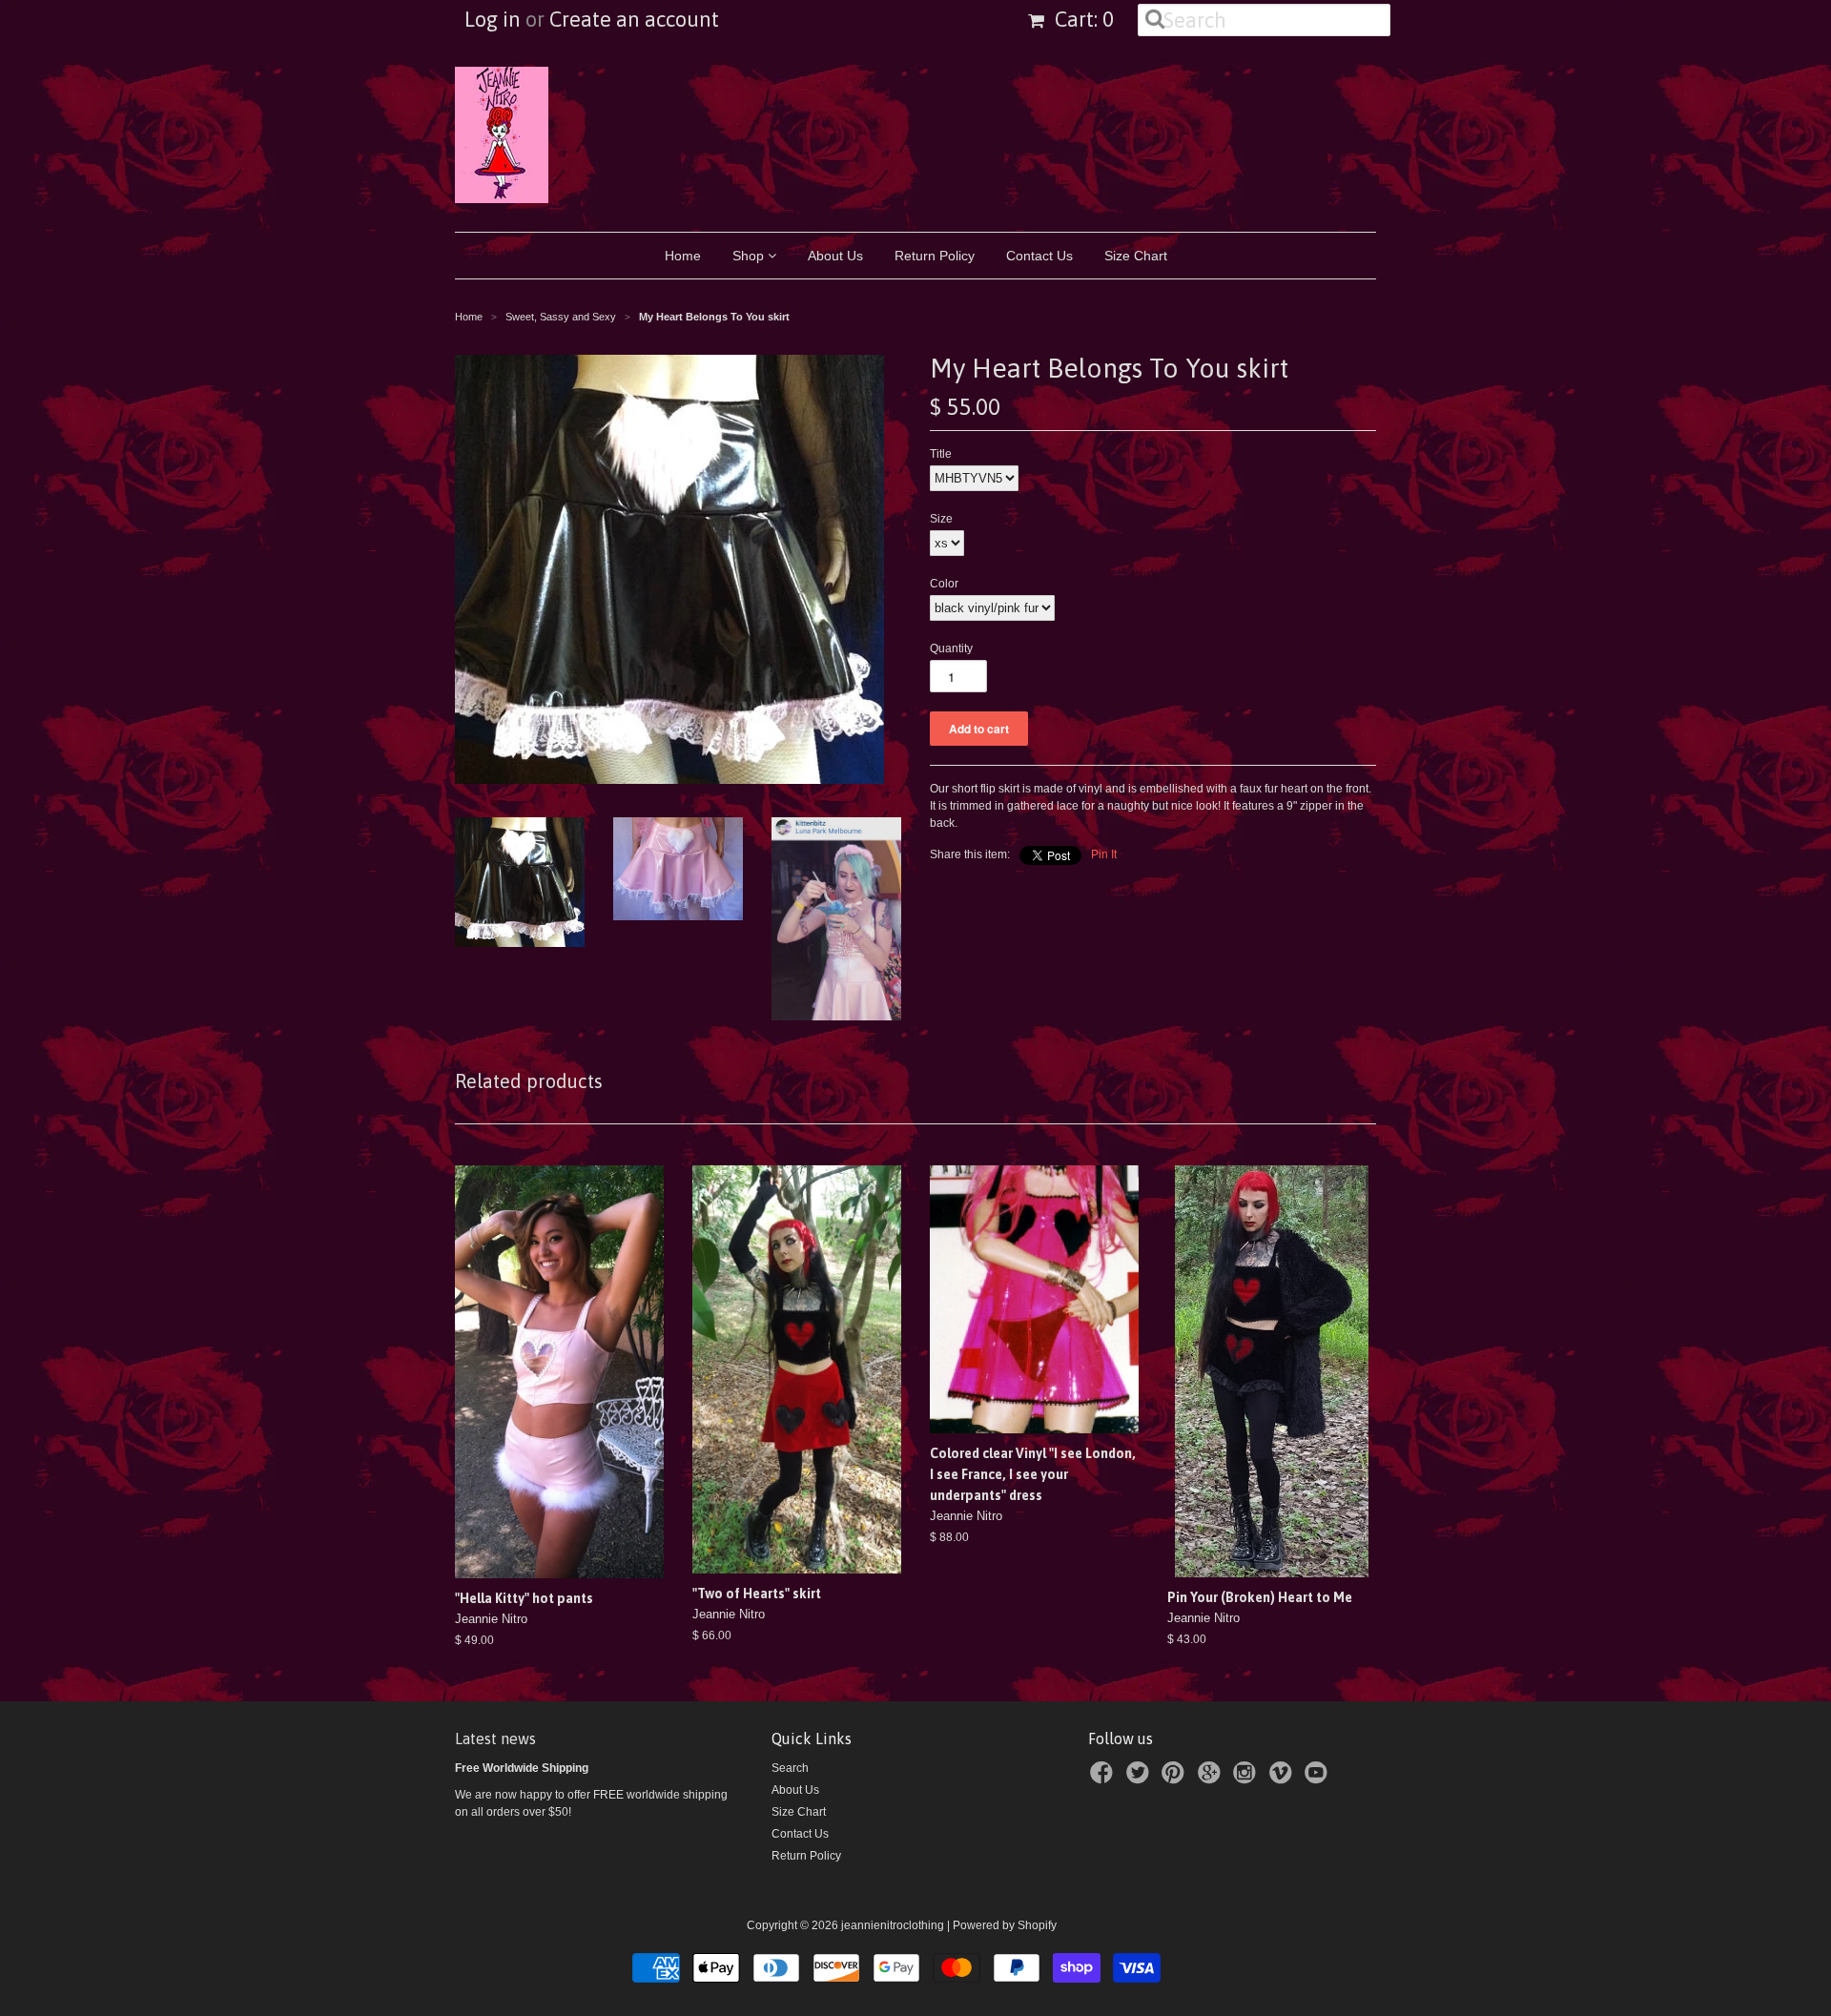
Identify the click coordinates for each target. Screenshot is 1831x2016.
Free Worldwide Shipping (522, 1768)
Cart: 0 (1082, 19)
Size (941, 519)
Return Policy (935, 256)
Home (683, 256)
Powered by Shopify (1005, 1925)
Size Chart (1136, 256)
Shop (750, 256)
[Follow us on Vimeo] (1284, 1779)
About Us (835, 256)
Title (941, 454)
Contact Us (1039, 256)
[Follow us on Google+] (1212, 1779)
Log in (493, 19)
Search (790, 1768)
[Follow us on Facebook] (1104, 1779)
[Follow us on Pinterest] (1176, 1779)
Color (944, 584)
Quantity (951, 648)
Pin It (1104, 854)
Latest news (495, 1738)
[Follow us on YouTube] (1319, 1779)
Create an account (634, 19)
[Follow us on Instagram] (1247, 1779)
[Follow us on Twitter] (1141, 1779)
